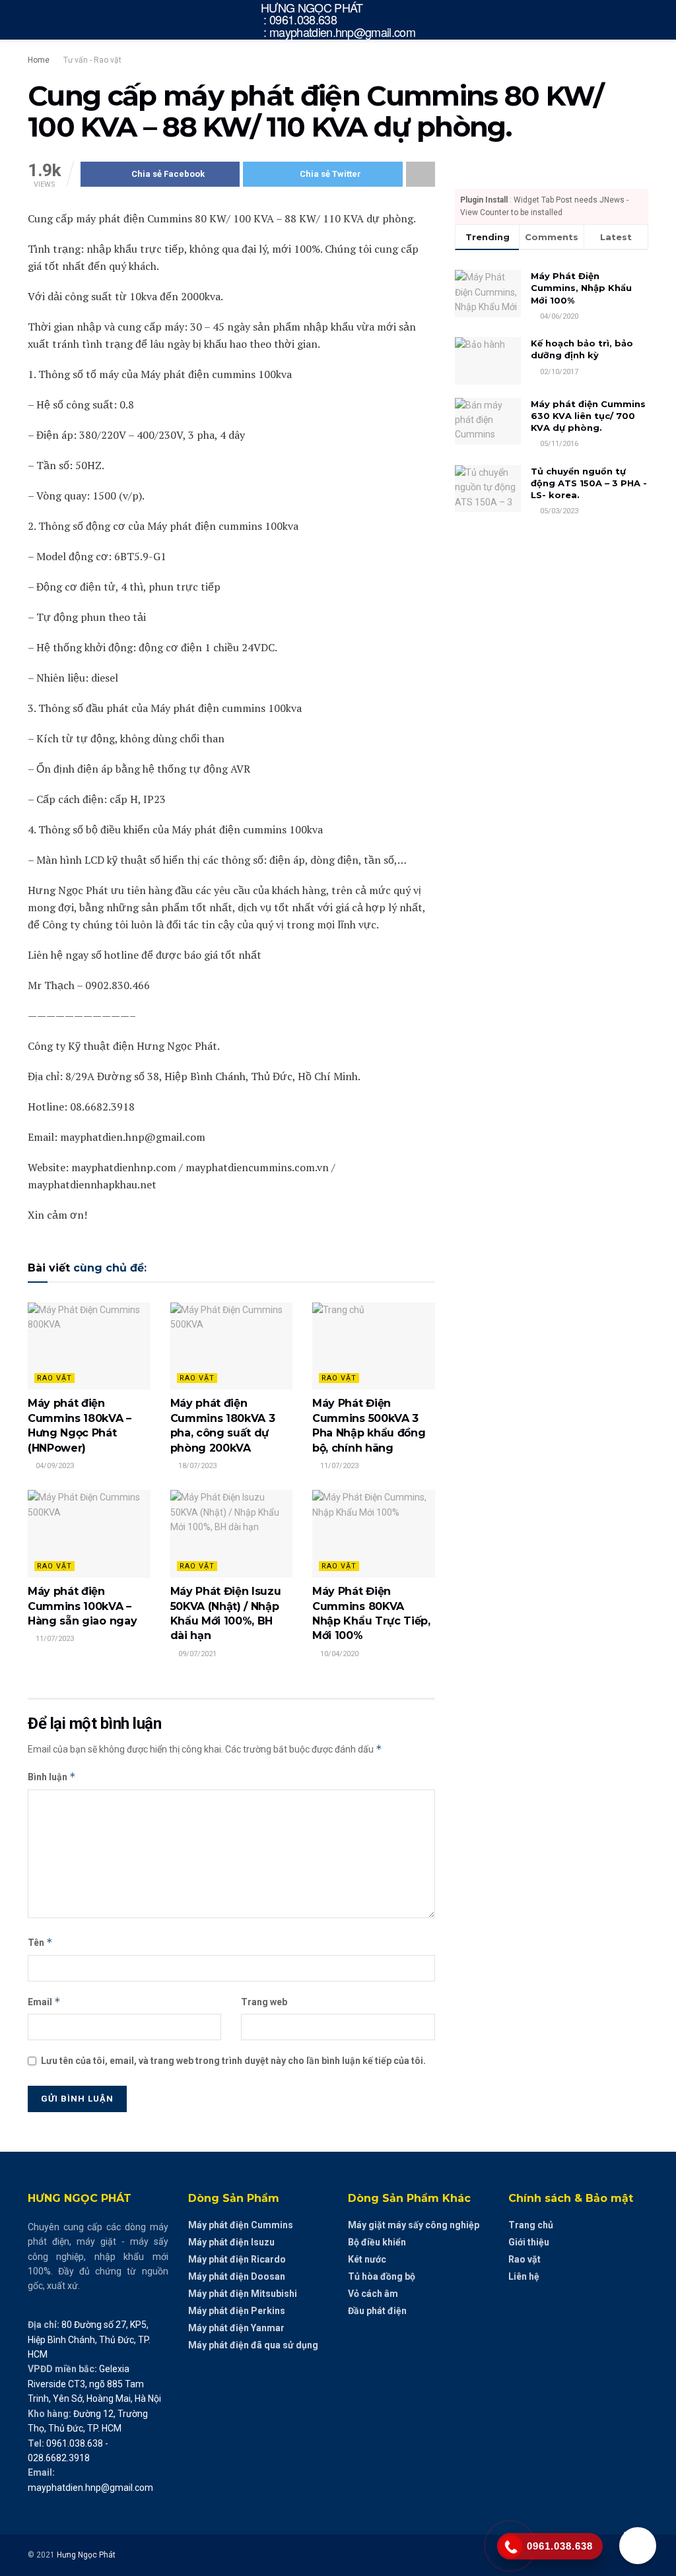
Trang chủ (531, 2225)
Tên (40, 1942)
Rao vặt (54, 1378)
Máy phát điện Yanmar (236, 2328)
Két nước (367, 2259)
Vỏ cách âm (373, 2294)
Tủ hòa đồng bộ (382, 2276)
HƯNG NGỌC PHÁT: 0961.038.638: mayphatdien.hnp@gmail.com (338, 20)
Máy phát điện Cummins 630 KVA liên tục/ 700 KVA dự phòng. (588, 416)
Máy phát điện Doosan (237, 2276)
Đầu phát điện (377, 2311)
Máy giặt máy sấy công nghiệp (414, 2225)
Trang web (264, 2002)
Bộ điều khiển (377, 2242)
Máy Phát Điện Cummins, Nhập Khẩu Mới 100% (581, 288)
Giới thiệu (529, 2242)
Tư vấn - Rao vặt (92, 60)
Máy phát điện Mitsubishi (243, 2294)
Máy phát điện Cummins (241, 2225)
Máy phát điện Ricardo (237, 2259)
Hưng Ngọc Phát (86, 2555)
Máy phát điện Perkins (237, 2311)
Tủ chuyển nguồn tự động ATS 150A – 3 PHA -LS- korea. (589, 483)
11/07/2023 (338, 1466)
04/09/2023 (54, 1466)
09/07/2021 (196, 1654)
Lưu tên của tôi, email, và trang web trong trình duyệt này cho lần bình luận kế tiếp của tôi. (233, 2061)
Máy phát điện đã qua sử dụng (253, 2345)
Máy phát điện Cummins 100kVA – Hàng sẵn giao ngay (82, 1606)
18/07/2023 (196, 1466)
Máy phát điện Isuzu (231, 2242)
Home (39, 60)
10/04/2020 (338, 1654)
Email (44, 2002)
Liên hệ (524, 2276)
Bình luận (52, 1777)
